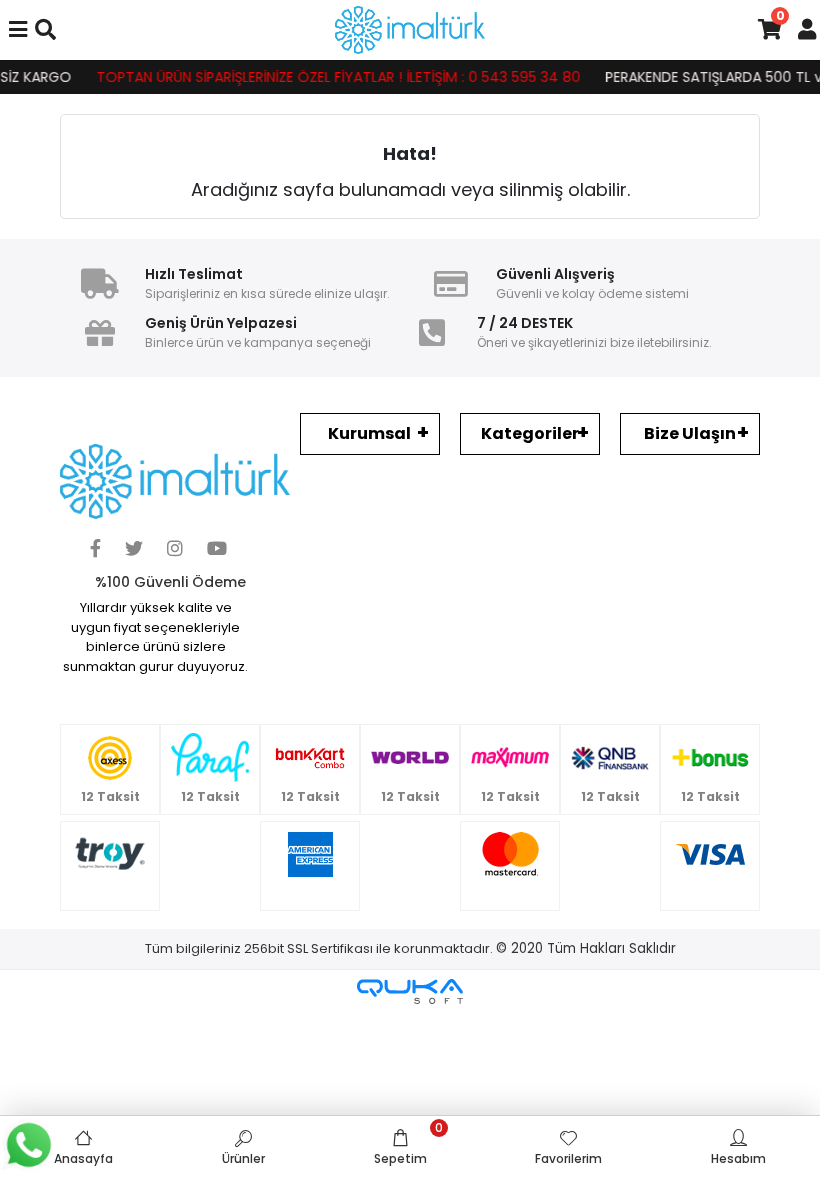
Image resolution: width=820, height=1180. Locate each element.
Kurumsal (369, 433)
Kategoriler (530, 433)
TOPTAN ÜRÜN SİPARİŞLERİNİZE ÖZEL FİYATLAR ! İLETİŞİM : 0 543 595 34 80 (328, 77)
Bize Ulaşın (690, 433)
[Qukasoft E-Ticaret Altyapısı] (410, 991)
